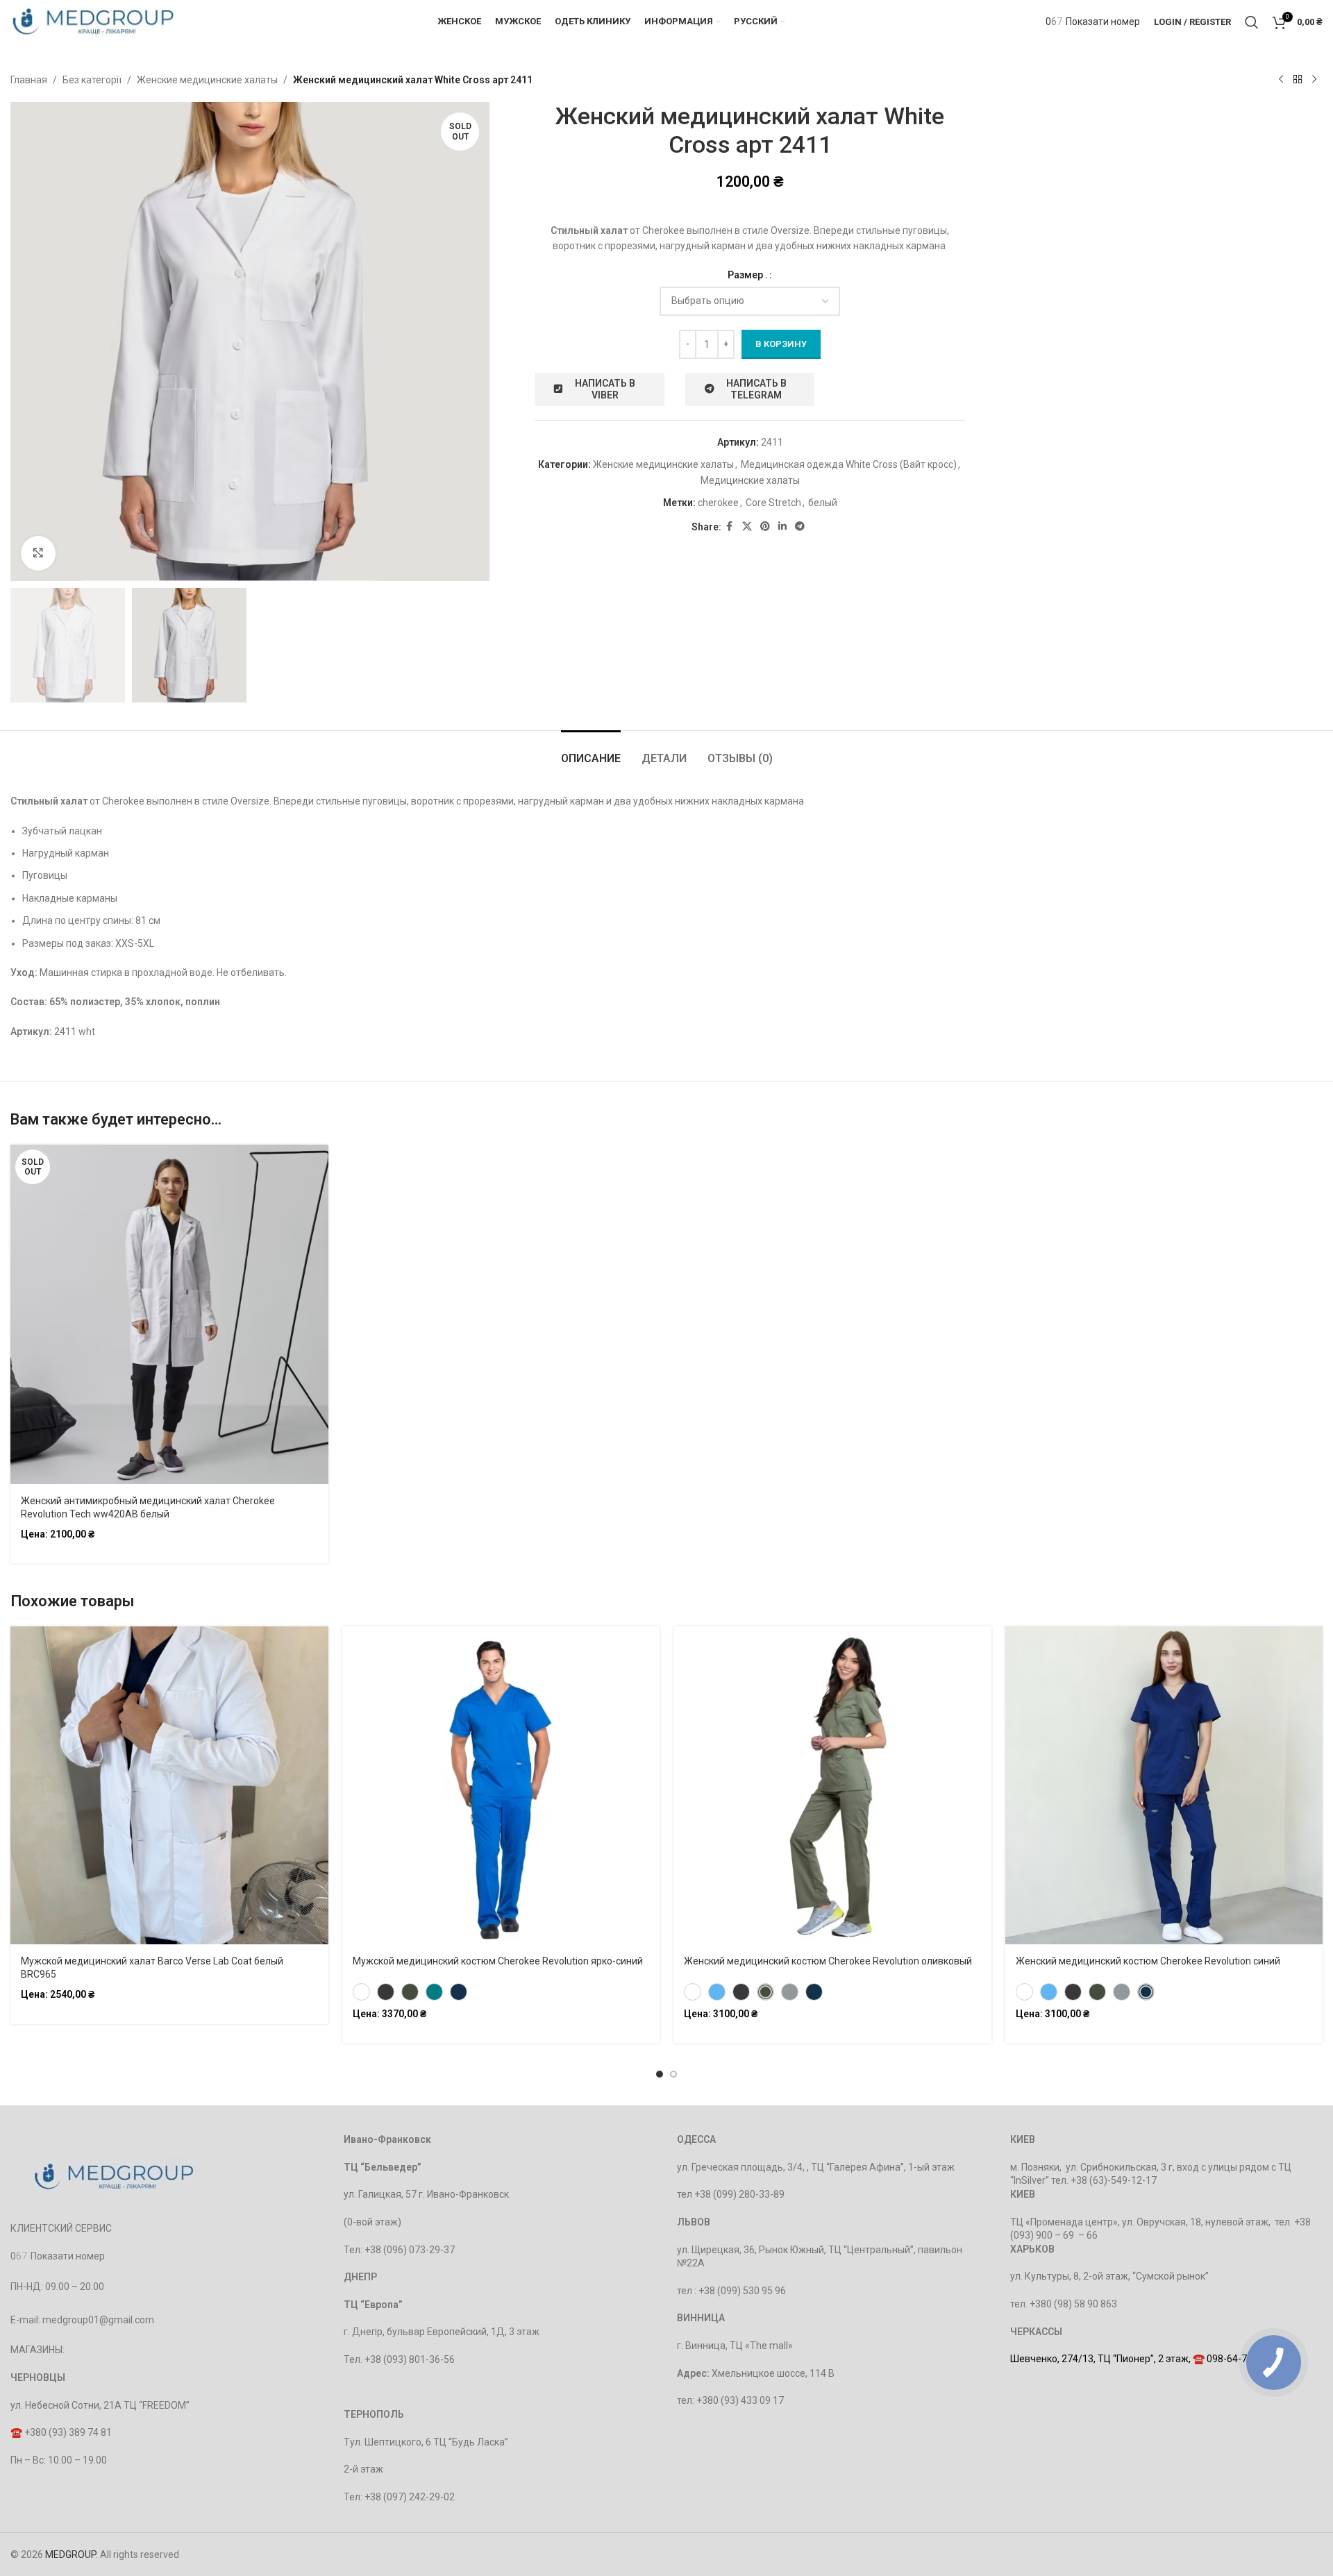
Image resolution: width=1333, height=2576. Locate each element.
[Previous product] (1281, 80)
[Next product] (1314, 80)
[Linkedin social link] (782, 527)
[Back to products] (1298, 80)
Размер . (748, 275)
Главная (29, 80)
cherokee (718, 503)
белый (823, 503)
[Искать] (1252, 22)
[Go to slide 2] (673, 2074)
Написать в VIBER (605, 389)
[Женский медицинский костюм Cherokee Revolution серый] (741, 1992)
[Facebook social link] (730, 527)
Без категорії (92, 80)
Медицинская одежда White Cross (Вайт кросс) (849, 464)
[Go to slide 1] (660, 2074)
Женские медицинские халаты (207, 80)
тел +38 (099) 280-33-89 (731, 2194)
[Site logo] (93, 21)
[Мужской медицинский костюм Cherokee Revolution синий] (459, 1992)
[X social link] (747, 527)
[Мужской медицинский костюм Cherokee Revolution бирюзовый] (434, 1992)
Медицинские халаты (750, 480)
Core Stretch (773, 503)
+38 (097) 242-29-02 (410, 2497)
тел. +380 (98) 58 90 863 (1064, 2304)
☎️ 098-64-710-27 (1233, 2359)
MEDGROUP (70, 2554)
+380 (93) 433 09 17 (740, 2400)
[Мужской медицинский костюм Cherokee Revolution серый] (386, 1992)
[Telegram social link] (800, 527)
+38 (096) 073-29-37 (410, 2250)
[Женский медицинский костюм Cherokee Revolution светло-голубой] (717, 1992)
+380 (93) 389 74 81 (68, 2432)
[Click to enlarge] (38, 553)
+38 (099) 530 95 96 (742, 2291)
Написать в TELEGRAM (756, 389)
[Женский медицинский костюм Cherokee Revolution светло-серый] (790, 1992)
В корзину (781, 344)
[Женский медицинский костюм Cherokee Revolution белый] (693, 1992)
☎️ (17, 2432)
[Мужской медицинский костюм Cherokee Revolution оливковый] (410, 1992)
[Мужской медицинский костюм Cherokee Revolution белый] (361, 1992)
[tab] (591, 751)
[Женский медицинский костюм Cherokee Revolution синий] (814, 1992)
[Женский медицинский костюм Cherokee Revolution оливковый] (765, 1992)
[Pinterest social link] (765, 527)
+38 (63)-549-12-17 (1114, 2180)
